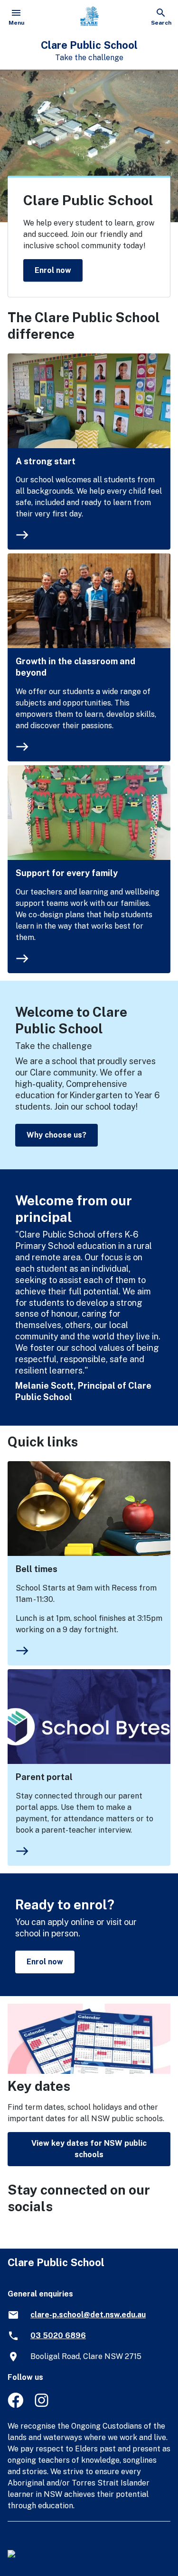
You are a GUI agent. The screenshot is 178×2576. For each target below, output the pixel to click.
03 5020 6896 (58, 2336)
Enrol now (53, 270)
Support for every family (67, 873)
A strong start (46, 461)
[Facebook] (15, 2405)
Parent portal (44, 1777)
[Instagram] (42, 2405)
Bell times (37, 1569)
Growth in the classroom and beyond (75, 667)
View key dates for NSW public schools (89, 2149)
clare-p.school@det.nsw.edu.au (88, 2315)
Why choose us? (56, 1135)
